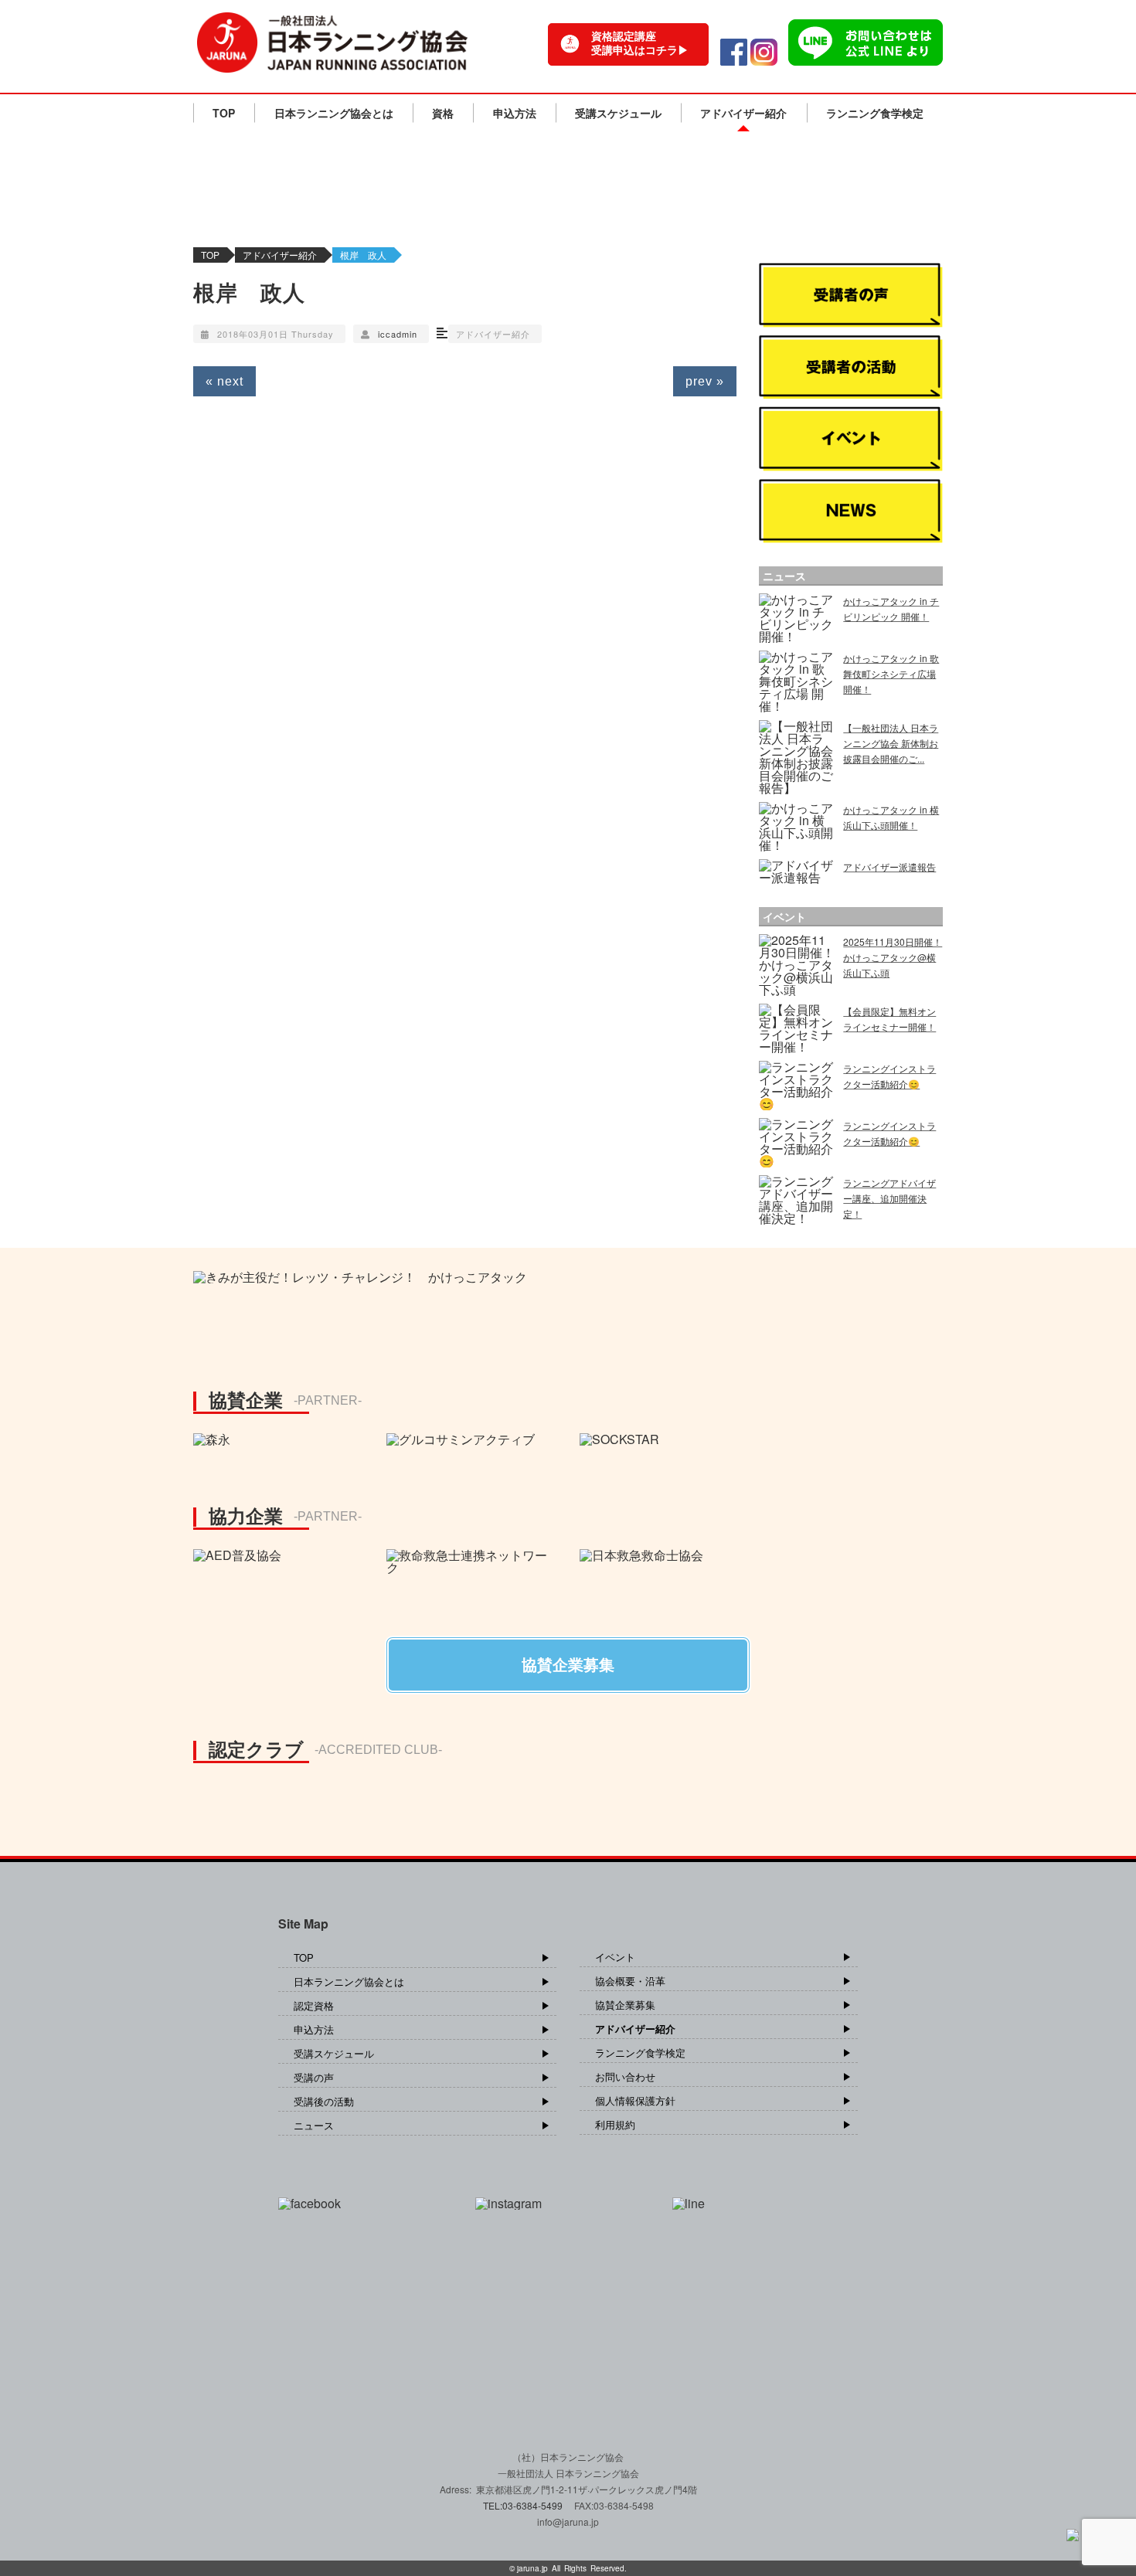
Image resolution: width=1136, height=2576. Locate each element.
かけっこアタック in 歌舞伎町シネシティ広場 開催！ (891, 673)
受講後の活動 (324, 2101)
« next (224, 381)
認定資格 (314, 2005)
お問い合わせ (625, 2076)
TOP (224, 113)
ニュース (314, 2125)
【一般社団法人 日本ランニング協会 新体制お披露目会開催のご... (891, 743)
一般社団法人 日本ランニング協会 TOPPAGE (332, 42)
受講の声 (314, 2077)
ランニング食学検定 (875, 113)
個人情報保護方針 (635, 2100)
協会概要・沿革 (630, 1981)
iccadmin (398, 334)
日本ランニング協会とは (334, 113)
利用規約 (615, 2124)
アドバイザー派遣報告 (889, 867)
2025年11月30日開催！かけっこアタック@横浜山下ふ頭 (893, 957)
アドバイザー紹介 (743, 113)
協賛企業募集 (625, 2005)
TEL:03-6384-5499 (524, 2505)
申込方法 (515, 113)
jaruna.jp (532, 2568)
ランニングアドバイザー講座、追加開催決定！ (889, 1198)
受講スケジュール (618, 113)
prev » (705, 381)
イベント (615, 1957)
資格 (443, 113)
